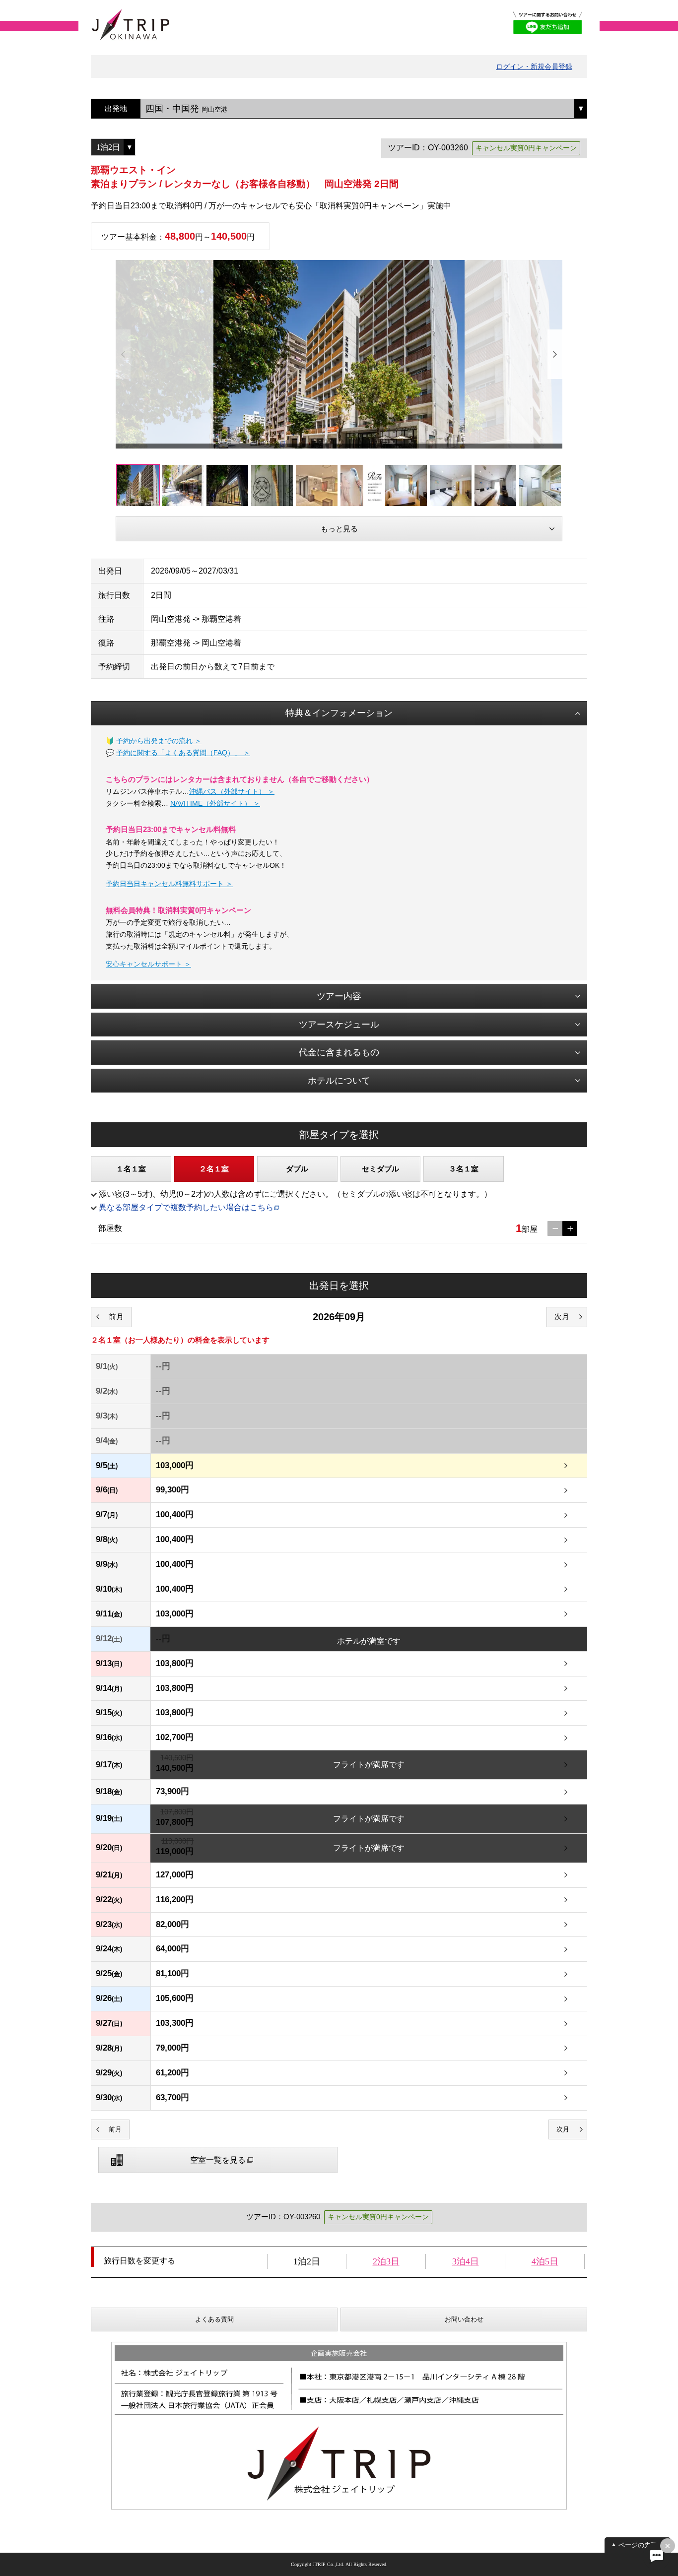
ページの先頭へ (641, 2545)
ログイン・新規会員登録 (534, 66)
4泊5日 (545, 2261)
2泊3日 (386, 2261)
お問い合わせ (464, 2319)
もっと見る (339, 529)
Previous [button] (123, 354)
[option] (339, 354)
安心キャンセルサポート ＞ (148, 964)
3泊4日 (466, 2261)
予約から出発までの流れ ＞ (159, 741)
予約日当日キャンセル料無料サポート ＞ (169, 884)
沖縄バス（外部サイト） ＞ (232, 791)
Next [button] (555, 354)
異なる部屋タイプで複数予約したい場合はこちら (186, 1207)
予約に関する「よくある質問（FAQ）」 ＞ (183, 753)
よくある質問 (214, 2319)
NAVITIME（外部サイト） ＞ (215, 803)
